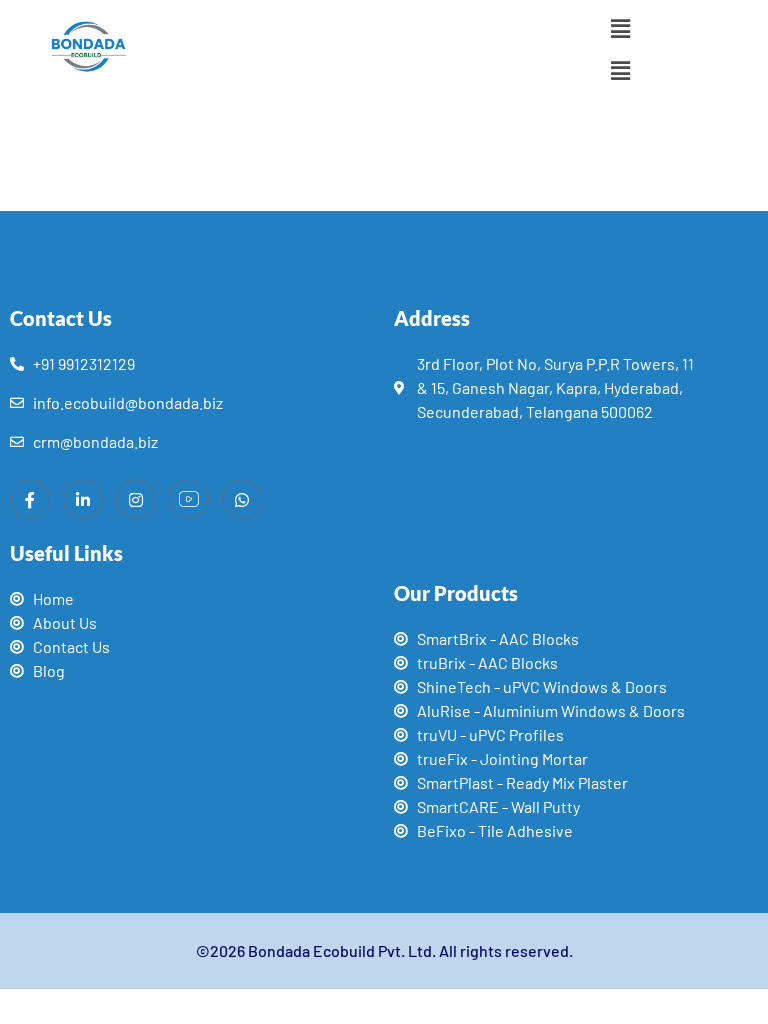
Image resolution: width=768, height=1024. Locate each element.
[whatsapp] (242, 499)
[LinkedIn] (83, 499)
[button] (620, 28)
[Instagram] (136, 499)
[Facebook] (30, 499)
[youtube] (189, 499)
